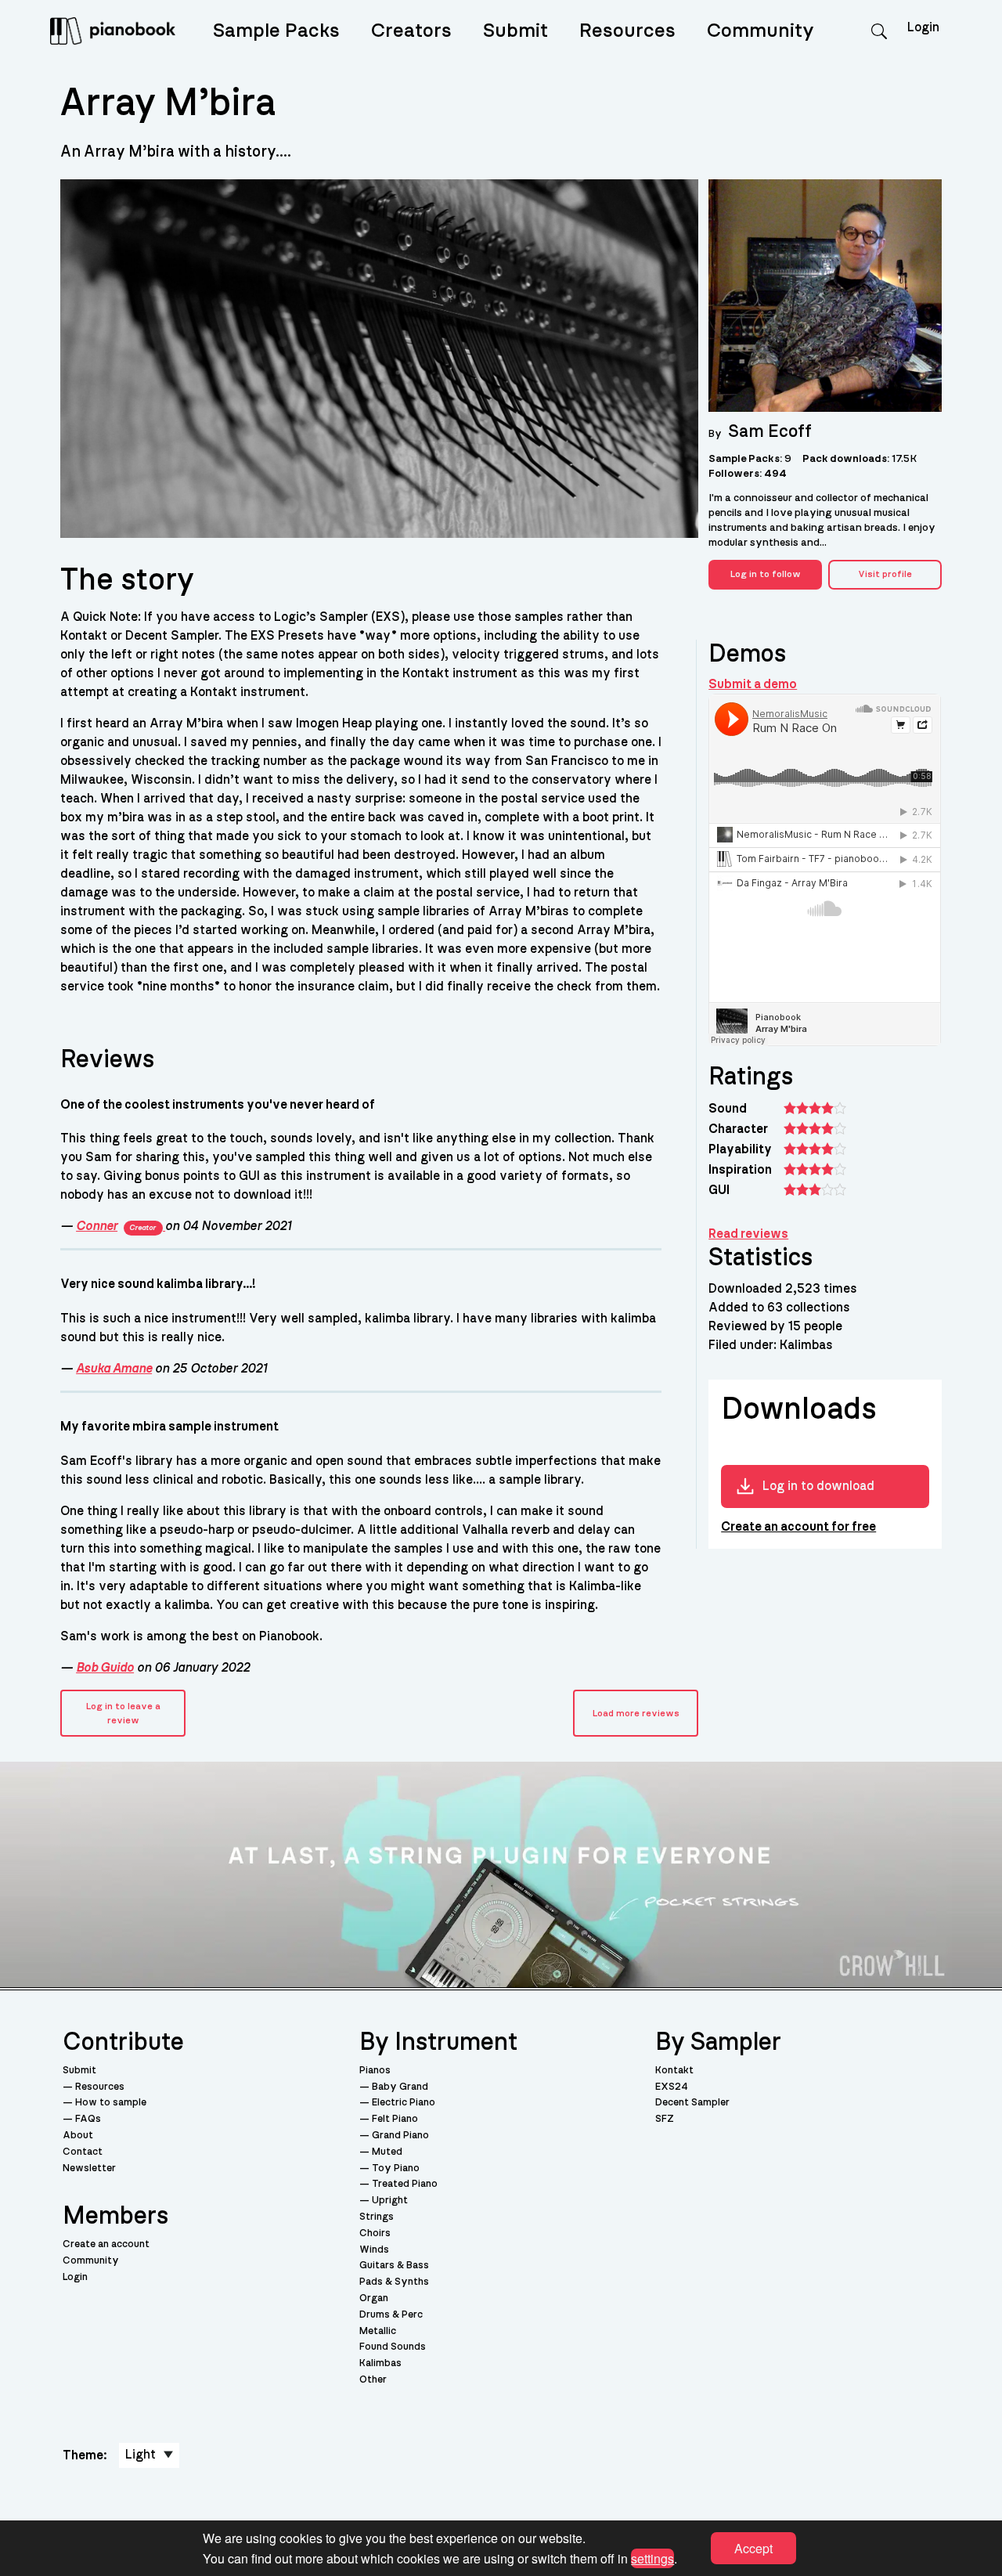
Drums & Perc (391, 2315)
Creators (411, 31)
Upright (390, 2201)
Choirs (375, 2233)
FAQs (88, 2119)
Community (761, 31)
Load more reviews (636, 1713)
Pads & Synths (394, 2282)
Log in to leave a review (123, 1713)
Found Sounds (393, 2347)
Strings (377, 2217)
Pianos (375, 2071)
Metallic (378, 2331)
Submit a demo (753, 684)
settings (652, 2558)
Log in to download (818, 1486)
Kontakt (674, 2071)
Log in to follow (766, 574)
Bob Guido (105, 1668)
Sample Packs (276, 31)
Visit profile (885, 574)
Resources (627, 31)
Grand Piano (400, 2136)
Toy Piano (396, 2168)
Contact (83, 2152)
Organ (374, 2298)
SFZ (665, 2119)
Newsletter (89, 2168)
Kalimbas (380, 2363)
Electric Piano (404, 2103)
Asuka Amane (114, 1369)
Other (373, 2380)
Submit (515, 31)
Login (75, 2277)
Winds (374, 2250)
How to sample (111, 2103)
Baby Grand (400, 2087)
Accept (753, 2548)
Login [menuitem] (923, 27)
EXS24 (672, 2087)
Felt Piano (395, 2119)
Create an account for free (798, 1527)
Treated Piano (405, 2184)
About (78, 2136)
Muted (387, 2152)
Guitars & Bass (394, 2266)
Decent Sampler (692, 2103)
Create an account (106, 2244)
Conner (116, 1226)
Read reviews (748, 1234)
